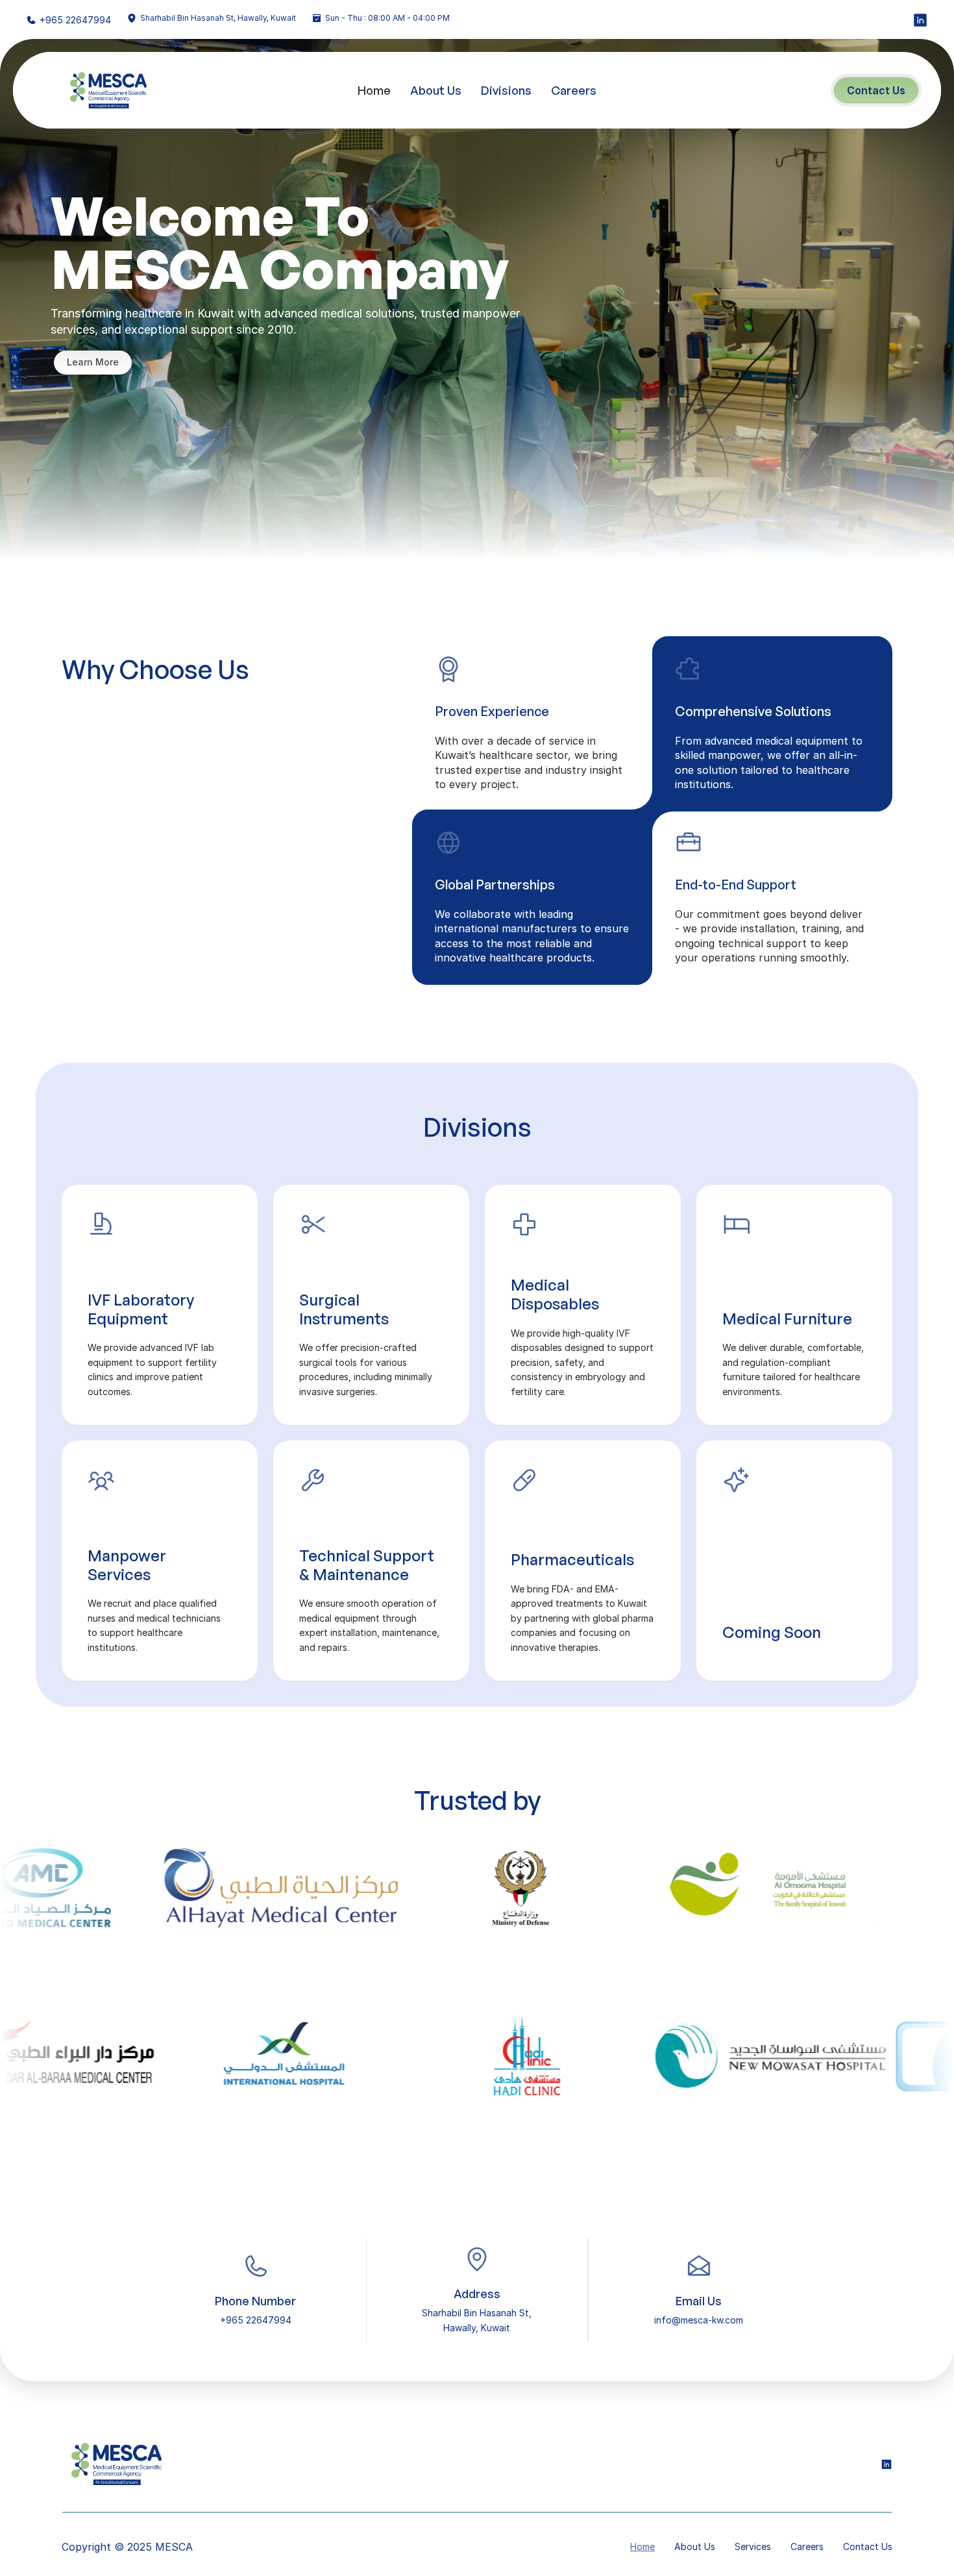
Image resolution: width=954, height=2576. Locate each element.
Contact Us (868, 2546)
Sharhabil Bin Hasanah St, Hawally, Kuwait (218, 18)
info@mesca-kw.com (699, 2320)
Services (753, 2546)
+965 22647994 (75, 20)
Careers (574, 90)
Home (374, 90)
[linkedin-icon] (920, 20)
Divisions (506, 90)
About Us (436, 90)
